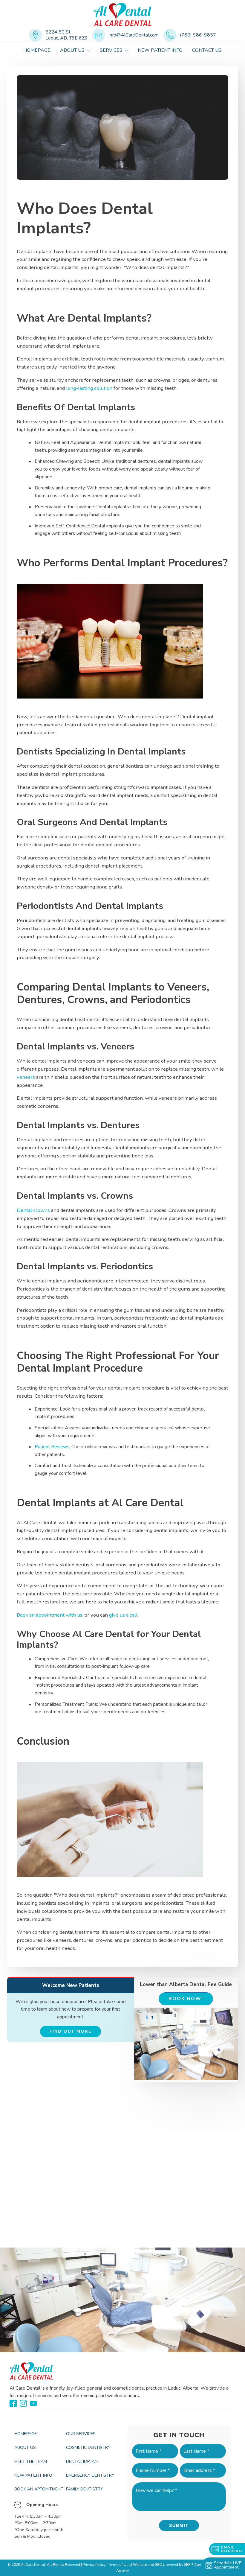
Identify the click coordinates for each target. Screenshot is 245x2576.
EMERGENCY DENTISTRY (90, 2475)
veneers (26, 1077)
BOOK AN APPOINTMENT (39, 2489)
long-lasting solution (89, 388)
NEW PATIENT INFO (33, 2475)
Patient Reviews (52, 1447)
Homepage (37, 50)
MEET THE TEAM (31, 2462)
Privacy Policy (94, 2565)
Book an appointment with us (50, 1615)
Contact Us (207, 50)
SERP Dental (194, 2565)
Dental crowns (33, 1210)
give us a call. (123, 1615)
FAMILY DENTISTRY (85, 2489)
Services (111, 50)
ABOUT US (72, 50)
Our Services (81, 2434)
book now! (186, 1999)
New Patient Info (160, 50)
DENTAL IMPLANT (83, 2462)
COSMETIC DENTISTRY (88, 2448)
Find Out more (71, 2031)
